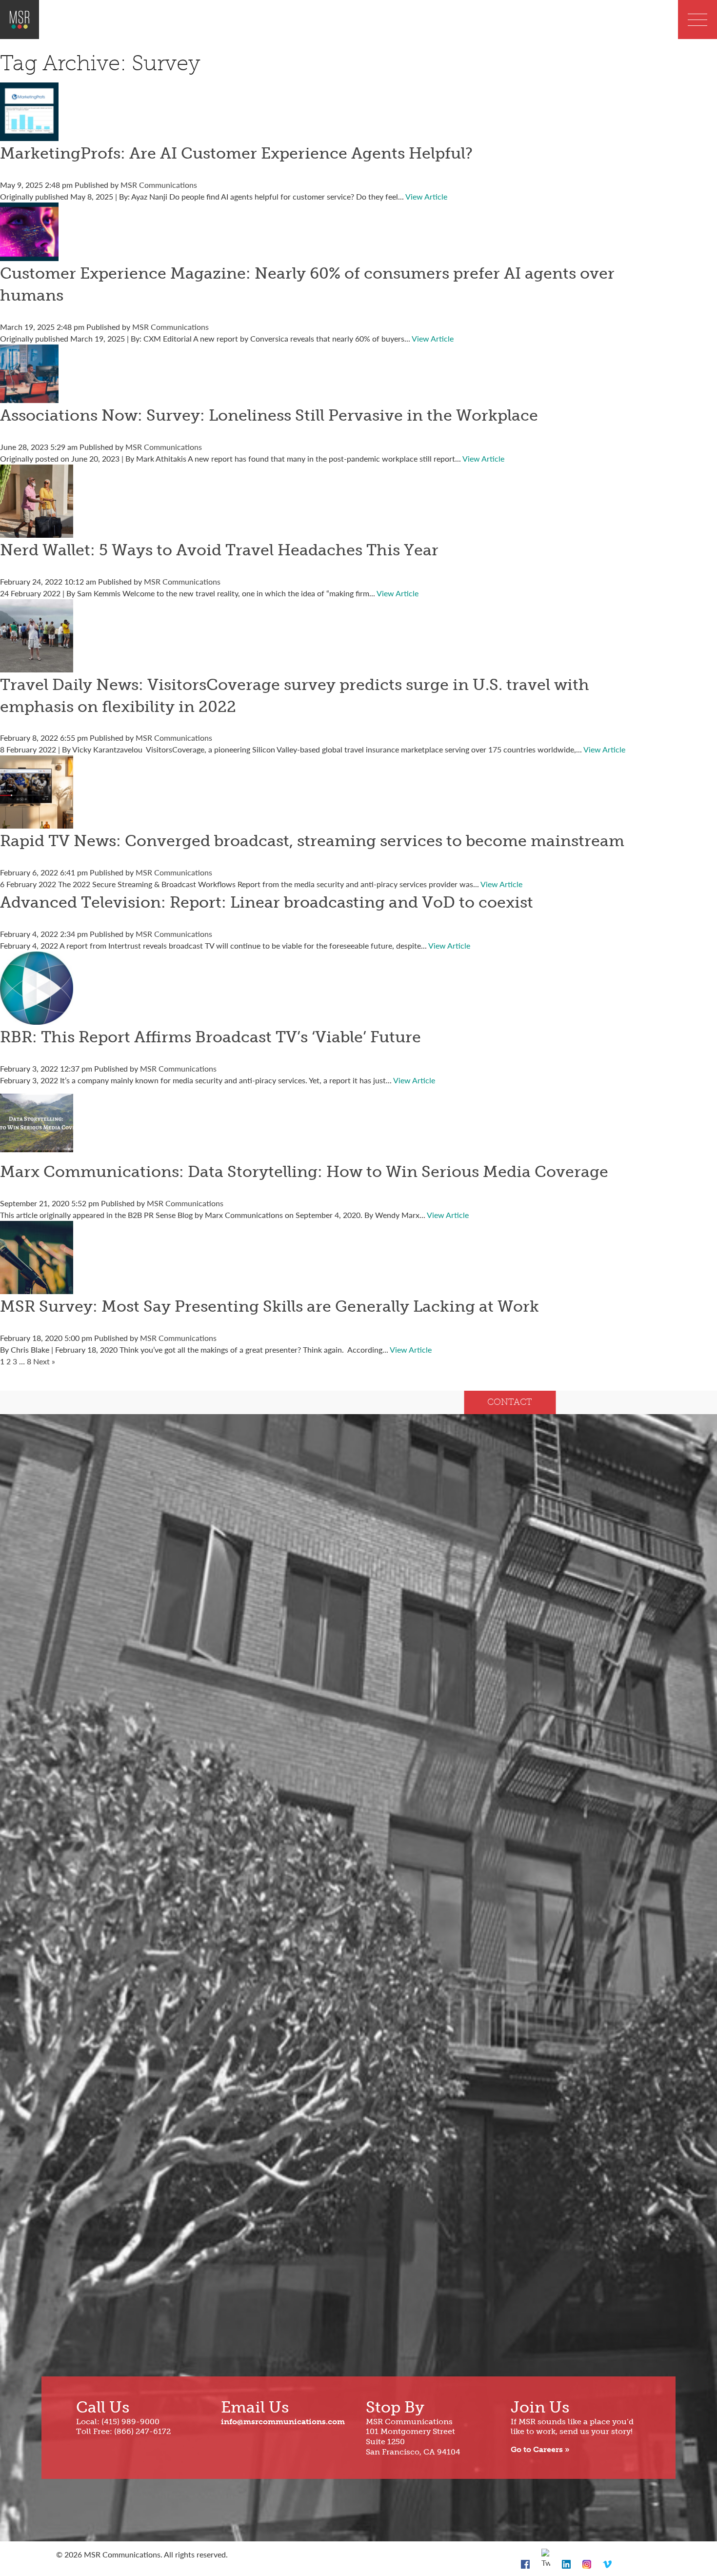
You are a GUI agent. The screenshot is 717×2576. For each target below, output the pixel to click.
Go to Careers (537, 2449)
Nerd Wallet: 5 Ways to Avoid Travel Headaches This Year (219, 550)
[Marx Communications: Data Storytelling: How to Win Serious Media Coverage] (37, 1153)
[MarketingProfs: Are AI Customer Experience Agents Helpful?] (29, 135)
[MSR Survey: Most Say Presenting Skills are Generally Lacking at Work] (37, 1288)
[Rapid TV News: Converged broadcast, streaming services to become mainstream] (37, 822)
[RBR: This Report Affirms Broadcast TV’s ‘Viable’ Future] (37, 1019)
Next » (44, 1361)
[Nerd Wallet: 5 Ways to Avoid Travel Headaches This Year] (37, 532)
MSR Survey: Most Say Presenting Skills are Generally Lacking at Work (269, 1306)
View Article (426, 196)
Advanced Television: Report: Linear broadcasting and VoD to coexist (267, 902)
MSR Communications (159, 185)
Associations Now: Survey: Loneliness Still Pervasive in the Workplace (269, 415)
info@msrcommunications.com (283, 2422)
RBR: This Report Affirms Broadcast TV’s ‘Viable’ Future (210, 1037)
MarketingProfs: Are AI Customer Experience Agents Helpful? (236, 153)
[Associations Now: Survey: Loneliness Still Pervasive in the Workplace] (29, 397)
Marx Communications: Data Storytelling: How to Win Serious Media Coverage (304, 1172)
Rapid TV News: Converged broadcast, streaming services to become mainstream (312, 841)
